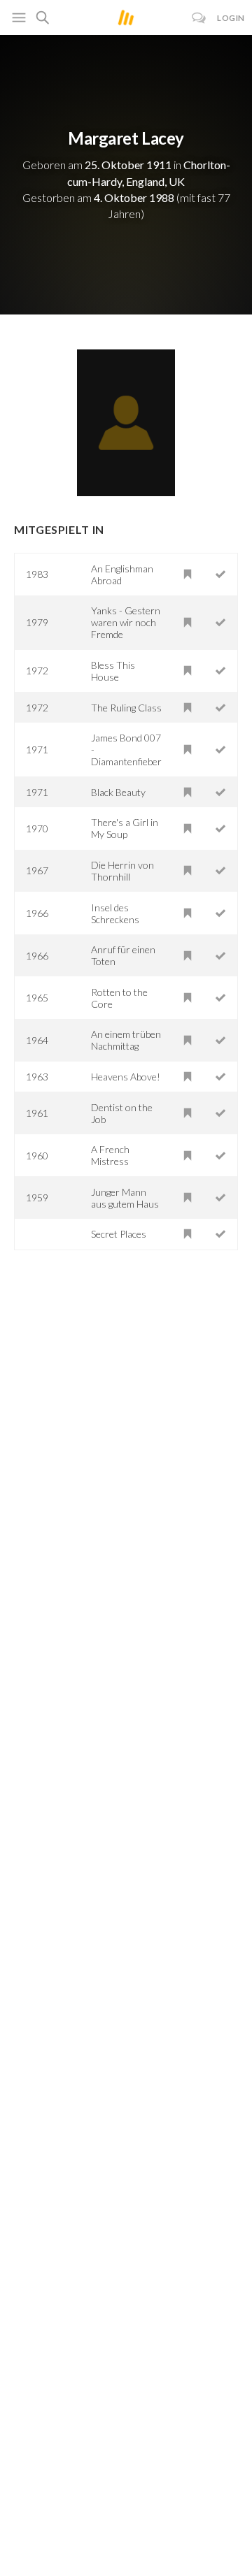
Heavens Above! (126, 1077)
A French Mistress (110, 1155)
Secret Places (119, 1234)
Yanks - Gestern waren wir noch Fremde (126, 622)
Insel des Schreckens (115, 913)
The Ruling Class (126, 708)
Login (231, 18)
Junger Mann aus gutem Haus (125, 1198)
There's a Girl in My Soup (125, 828)
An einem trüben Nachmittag (126, 1040)
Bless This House (113, 671)
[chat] (199, 18)
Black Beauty (118, 792)
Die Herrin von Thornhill (122, 871)
